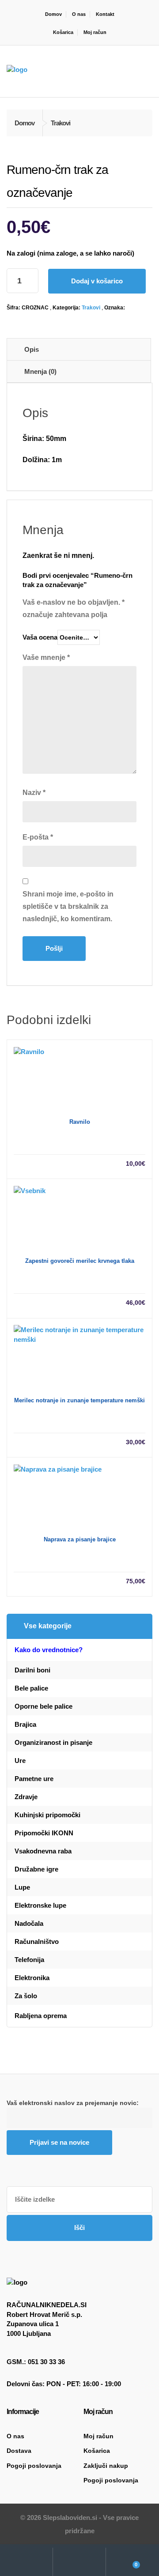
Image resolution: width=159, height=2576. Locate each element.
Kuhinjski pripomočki (47, 1815)
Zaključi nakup (106, 2466)
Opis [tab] (32, 349)
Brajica (25, 1724)
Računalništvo (37, 1941)
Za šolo (26, 1996)
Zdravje (26, 1797)
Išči (79, 2228)
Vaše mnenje (46, 657)
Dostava (19, 2451)
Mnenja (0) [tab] (40, 371)
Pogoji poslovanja (34, 2466)
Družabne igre (36, 1869)
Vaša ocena (40, 637)
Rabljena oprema (41, 2016)
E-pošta (38, 837)
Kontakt (105, 14)
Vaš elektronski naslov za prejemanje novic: (73, 2103)
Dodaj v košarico (97, 281)
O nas (79, 14)
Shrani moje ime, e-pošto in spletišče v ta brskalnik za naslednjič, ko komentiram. (68, 906)
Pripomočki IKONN (44, 1833)
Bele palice (31, 1688)
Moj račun (95, 32)
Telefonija (29, 1960)
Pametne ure (34, 1779)
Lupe (22, 1887)
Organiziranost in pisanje (53, 1742)
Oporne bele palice (44, 1706)
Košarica (63, 32)
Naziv (34, 793)
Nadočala (29, 1923)
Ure (20, 1761)
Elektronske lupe (40, 1905)
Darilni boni (32, 1670)
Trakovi (91, 308)
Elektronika (32, 1978)
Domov (53, 14)
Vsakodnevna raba (43, 1851)
